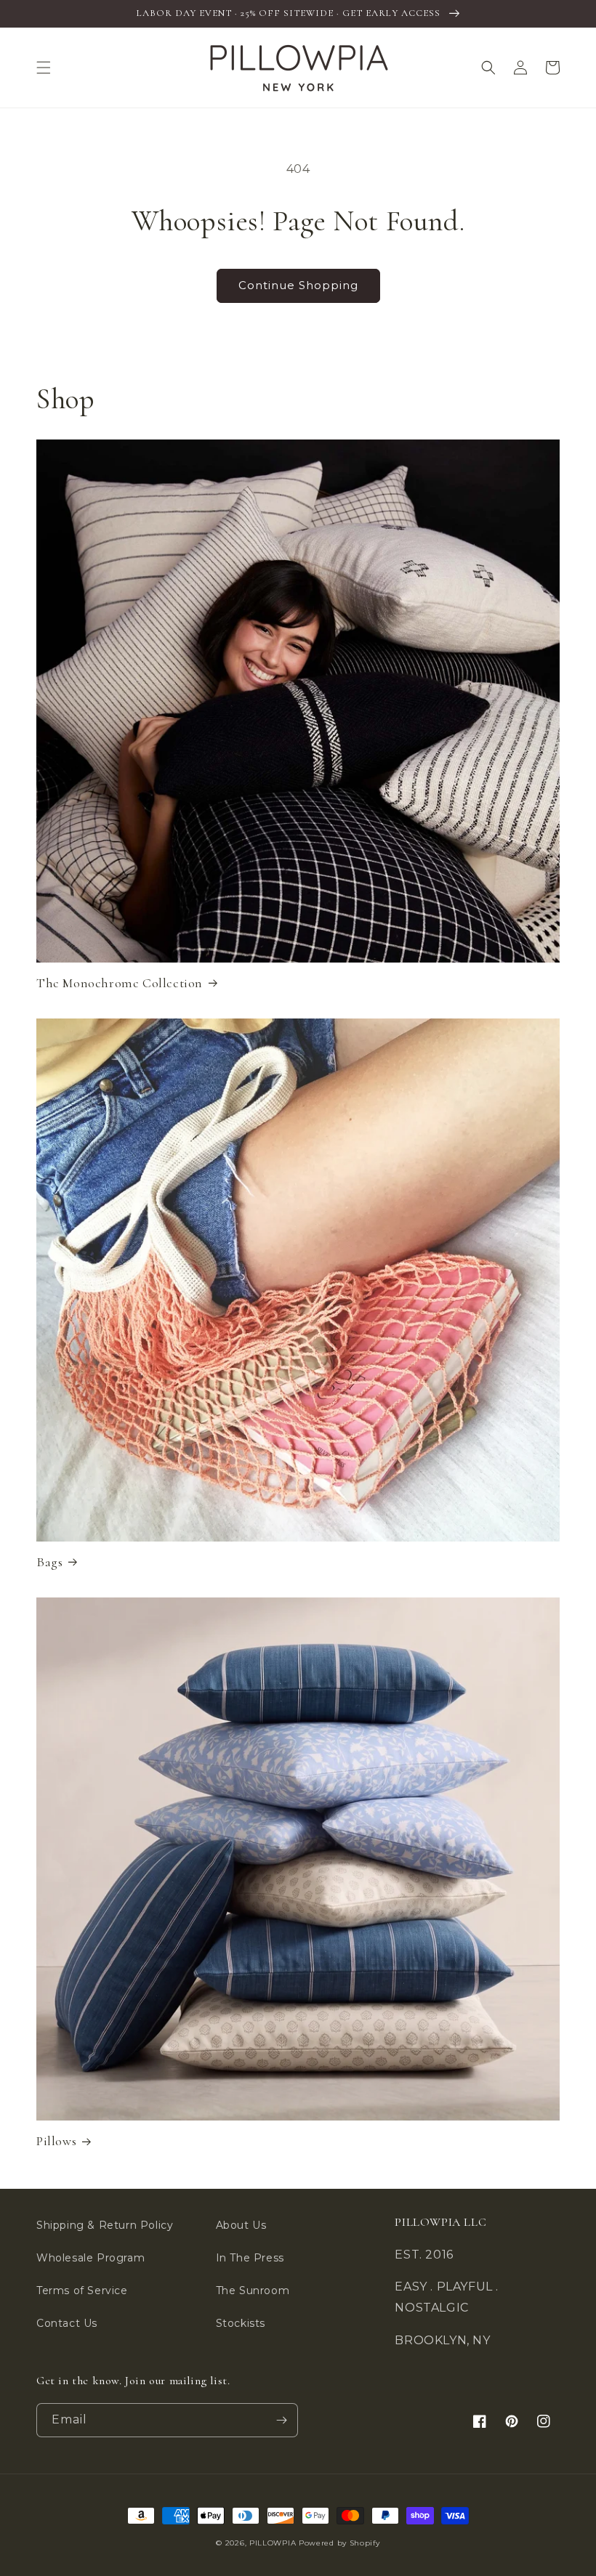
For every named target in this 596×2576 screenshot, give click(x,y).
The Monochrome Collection (120, 983)
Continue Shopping (298, 285)
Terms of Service (82, 2291)
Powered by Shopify (339, 2543)
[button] (44, 68)
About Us (241, 2225)
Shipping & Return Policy (105, 2225)
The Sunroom (253, 2291)
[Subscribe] (281, 2420)
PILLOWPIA (273, 2543)
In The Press (250, 2258)
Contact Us (67, 2323)
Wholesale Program (90, 2258)
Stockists (241, 2323)
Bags (49, 1562)
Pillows (56, 2141)
